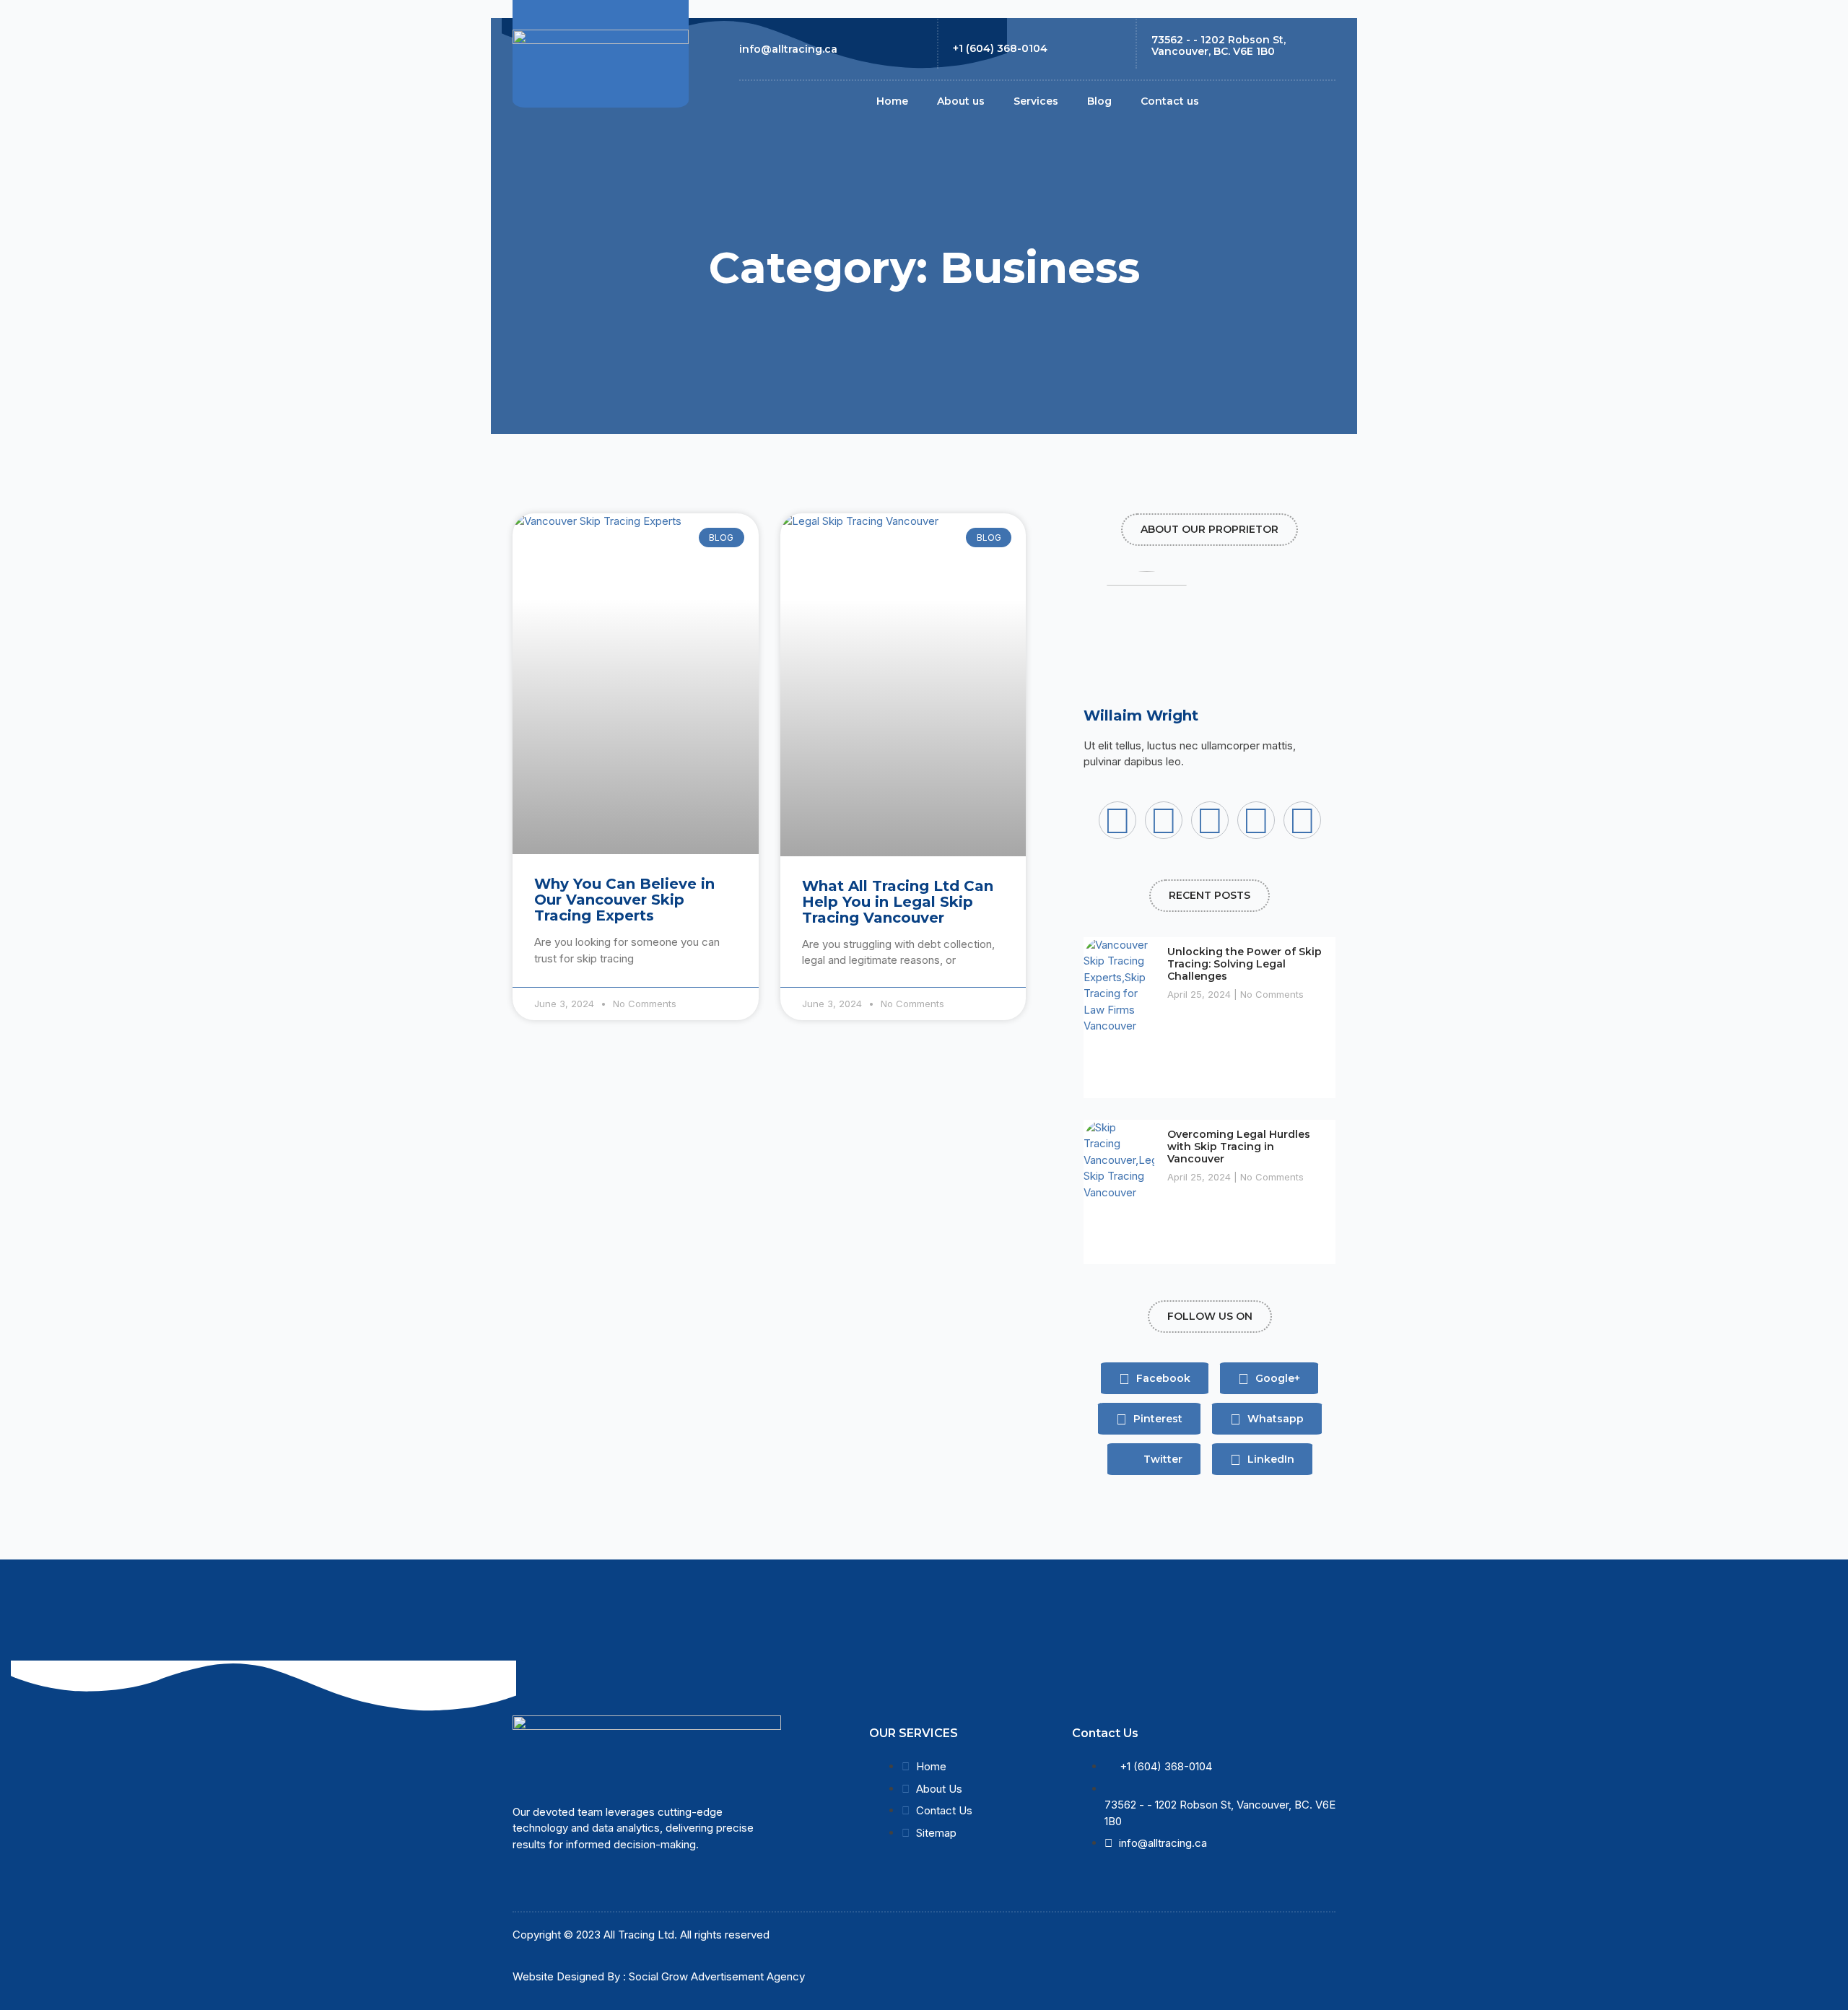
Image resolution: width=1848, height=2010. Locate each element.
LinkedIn (1269, 1459)
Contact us (1170, 101)
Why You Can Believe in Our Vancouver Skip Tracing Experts (624, 900)
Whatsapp (1274, 1419)
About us (961, 101)
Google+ (1276, 1378)
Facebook (1162, 1378)
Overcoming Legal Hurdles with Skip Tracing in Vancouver (1239, 1147)
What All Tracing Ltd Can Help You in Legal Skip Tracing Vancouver (898, 902)
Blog (1099, 101)
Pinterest (1156, 1419)
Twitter (1161, 1459)
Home (892, 101)
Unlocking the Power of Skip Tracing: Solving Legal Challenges (1245, 964)
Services (1036, 101)
